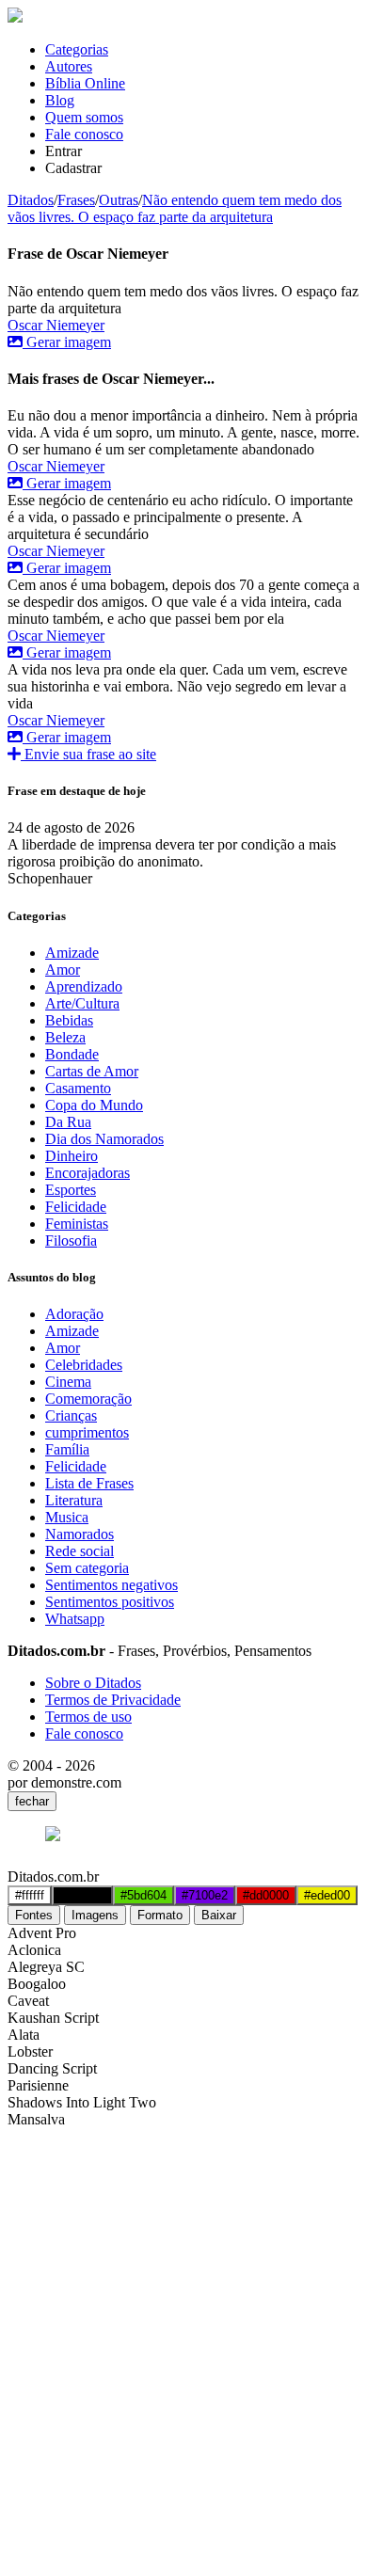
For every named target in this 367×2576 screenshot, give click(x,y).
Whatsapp (75, 1619)
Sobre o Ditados (93, 1683)
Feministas (77, 1224)
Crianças (71, 1415)
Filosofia (71, 1240)
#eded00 (327, 1895)
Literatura (74, 1500)
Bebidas (69, 1020)
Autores (69, 66)
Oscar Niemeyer (56, 325)
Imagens (95, 1915)
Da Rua (68, 1122)
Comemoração (88, 1399)
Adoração (74, 1314)
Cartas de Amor (92, 1071)
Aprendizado (84, 986)
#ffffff (30, 1895)
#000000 (82, 1895)
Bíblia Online (85, 83)
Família (67, 1449)
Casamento (78, 1088)
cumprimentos (87, 1432)
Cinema (68, 1382)
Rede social (80, 1551)
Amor (63, 970)
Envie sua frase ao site (88, 754)
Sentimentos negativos (112, 1585)
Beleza (65, 1037)
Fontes (34, 1915)
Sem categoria (87, 1568)
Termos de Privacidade (113, 1700)
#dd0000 (266, 1895)
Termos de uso (88, 1717)
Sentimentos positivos (110, 1602)
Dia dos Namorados (104, 1139)
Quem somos (84, 117)
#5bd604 (144, 1895)
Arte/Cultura (82, 1003)
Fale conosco (84, 134)
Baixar (219, 1915)
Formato (160, 1915)
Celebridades (84, 1365)
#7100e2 (205, 1895)
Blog (60, 100)
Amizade (72, 953)
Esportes (71, 1190)
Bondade (72, 1054)
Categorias (77, 49)
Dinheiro (72, 1156)
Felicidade (76, 1207)
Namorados (80, 1534)
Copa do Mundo (94, 1105)
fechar (32, 1801)
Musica (67, 1517)
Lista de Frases (89, 1483)
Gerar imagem (67, 342)
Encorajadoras (88, 1173)
